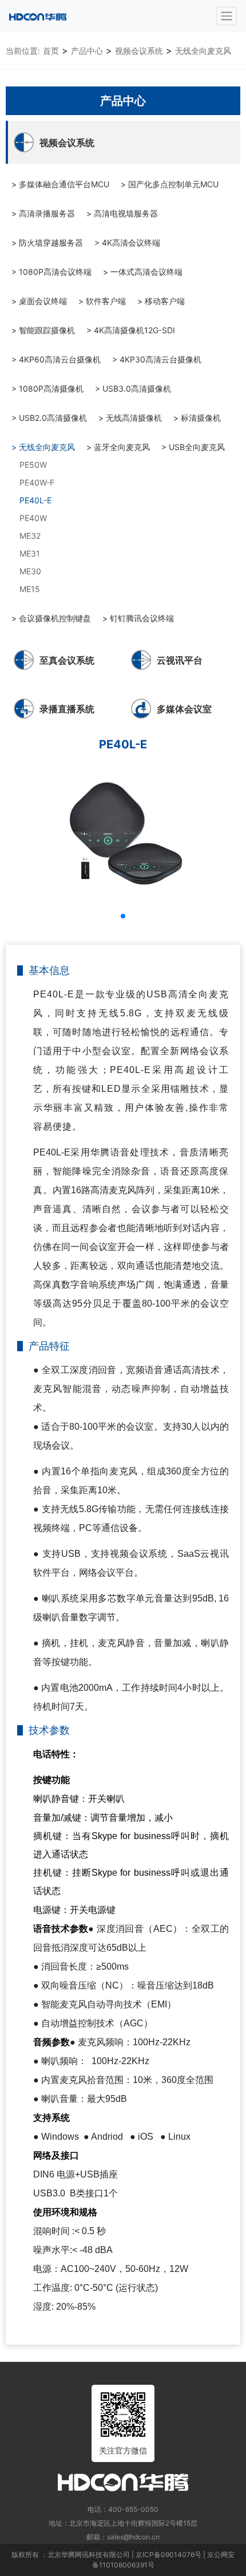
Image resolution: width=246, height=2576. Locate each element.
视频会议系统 (139, 51)
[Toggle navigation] (227, 16)
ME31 (30, 553)
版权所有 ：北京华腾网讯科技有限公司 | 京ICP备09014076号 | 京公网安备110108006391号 (123, 2560)
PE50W (33, 465)
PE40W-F (37, 482)
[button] (123, 916)
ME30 (30, 571)
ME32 (30, 536)
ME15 (30, 589)
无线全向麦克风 (203, 51)
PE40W (33, 518)
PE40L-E (35, 500)
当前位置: (23, 51)
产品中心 (87, 51)
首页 (51, 51)
